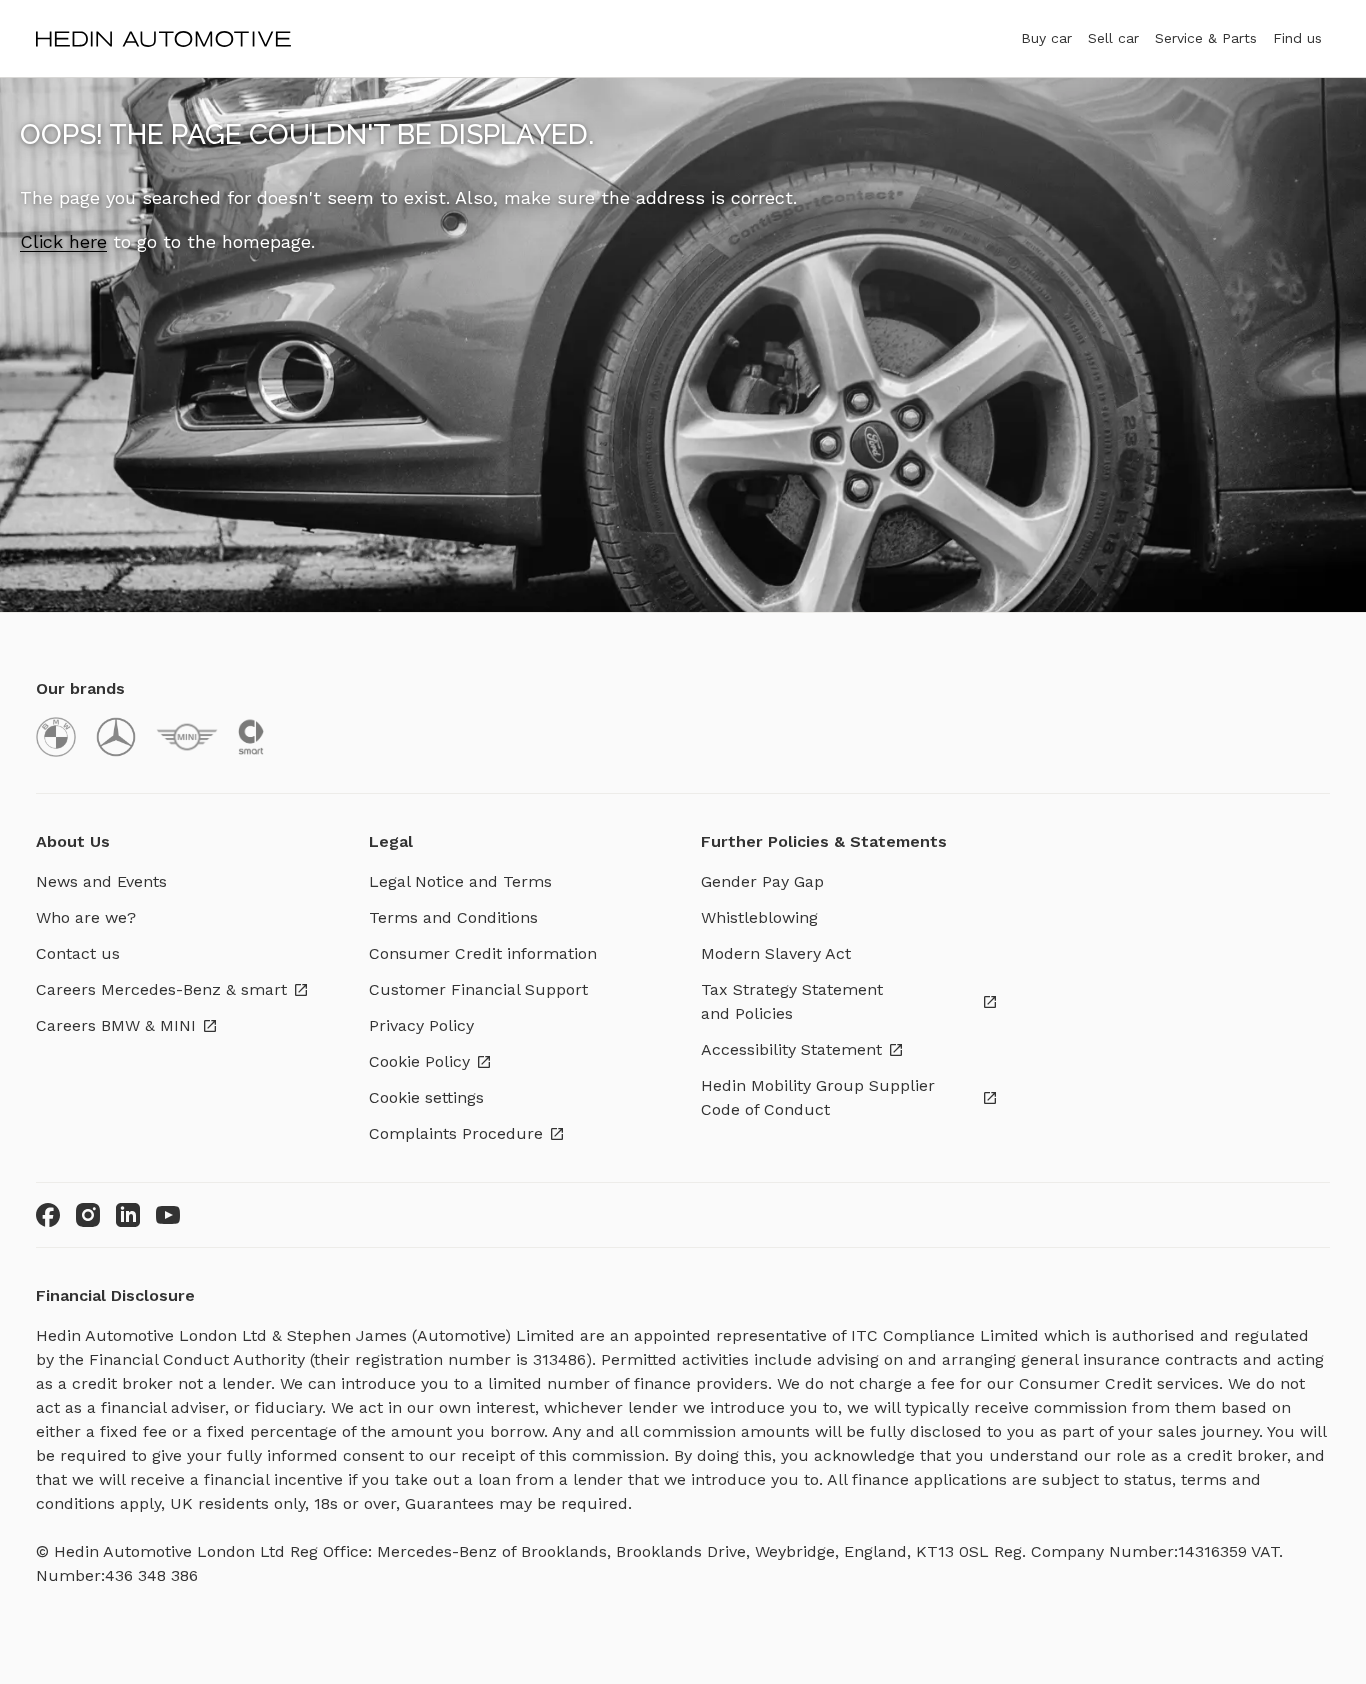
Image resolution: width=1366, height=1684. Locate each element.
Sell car (1113, 38)
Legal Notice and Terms (460, 881)
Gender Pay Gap (762, 881)
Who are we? (86, 917)
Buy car (1046, 38)
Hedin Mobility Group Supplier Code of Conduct (818, 1097)
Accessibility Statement (791, 1049)
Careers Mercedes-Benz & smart (161, 989)
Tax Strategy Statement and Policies (792, 1001)
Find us (1297, 38)
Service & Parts (1206, 38)
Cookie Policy (419, 1061)
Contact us (78, 953)
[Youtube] (168, 1215)
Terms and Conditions (453, 917)
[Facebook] (48, 1215)
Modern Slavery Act (776, 953)
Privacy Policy (421, 1025)
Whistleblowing (759, 917)
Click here (63, 241)
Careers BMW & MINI (116, 1025)
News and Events (101, 881)
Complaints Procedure (456, 1133)
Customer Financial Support (478, 989)
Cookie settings (426, 1097)
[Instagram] (88, 1215)
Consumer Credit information (483, 953)
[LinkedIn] (128, 1215)
